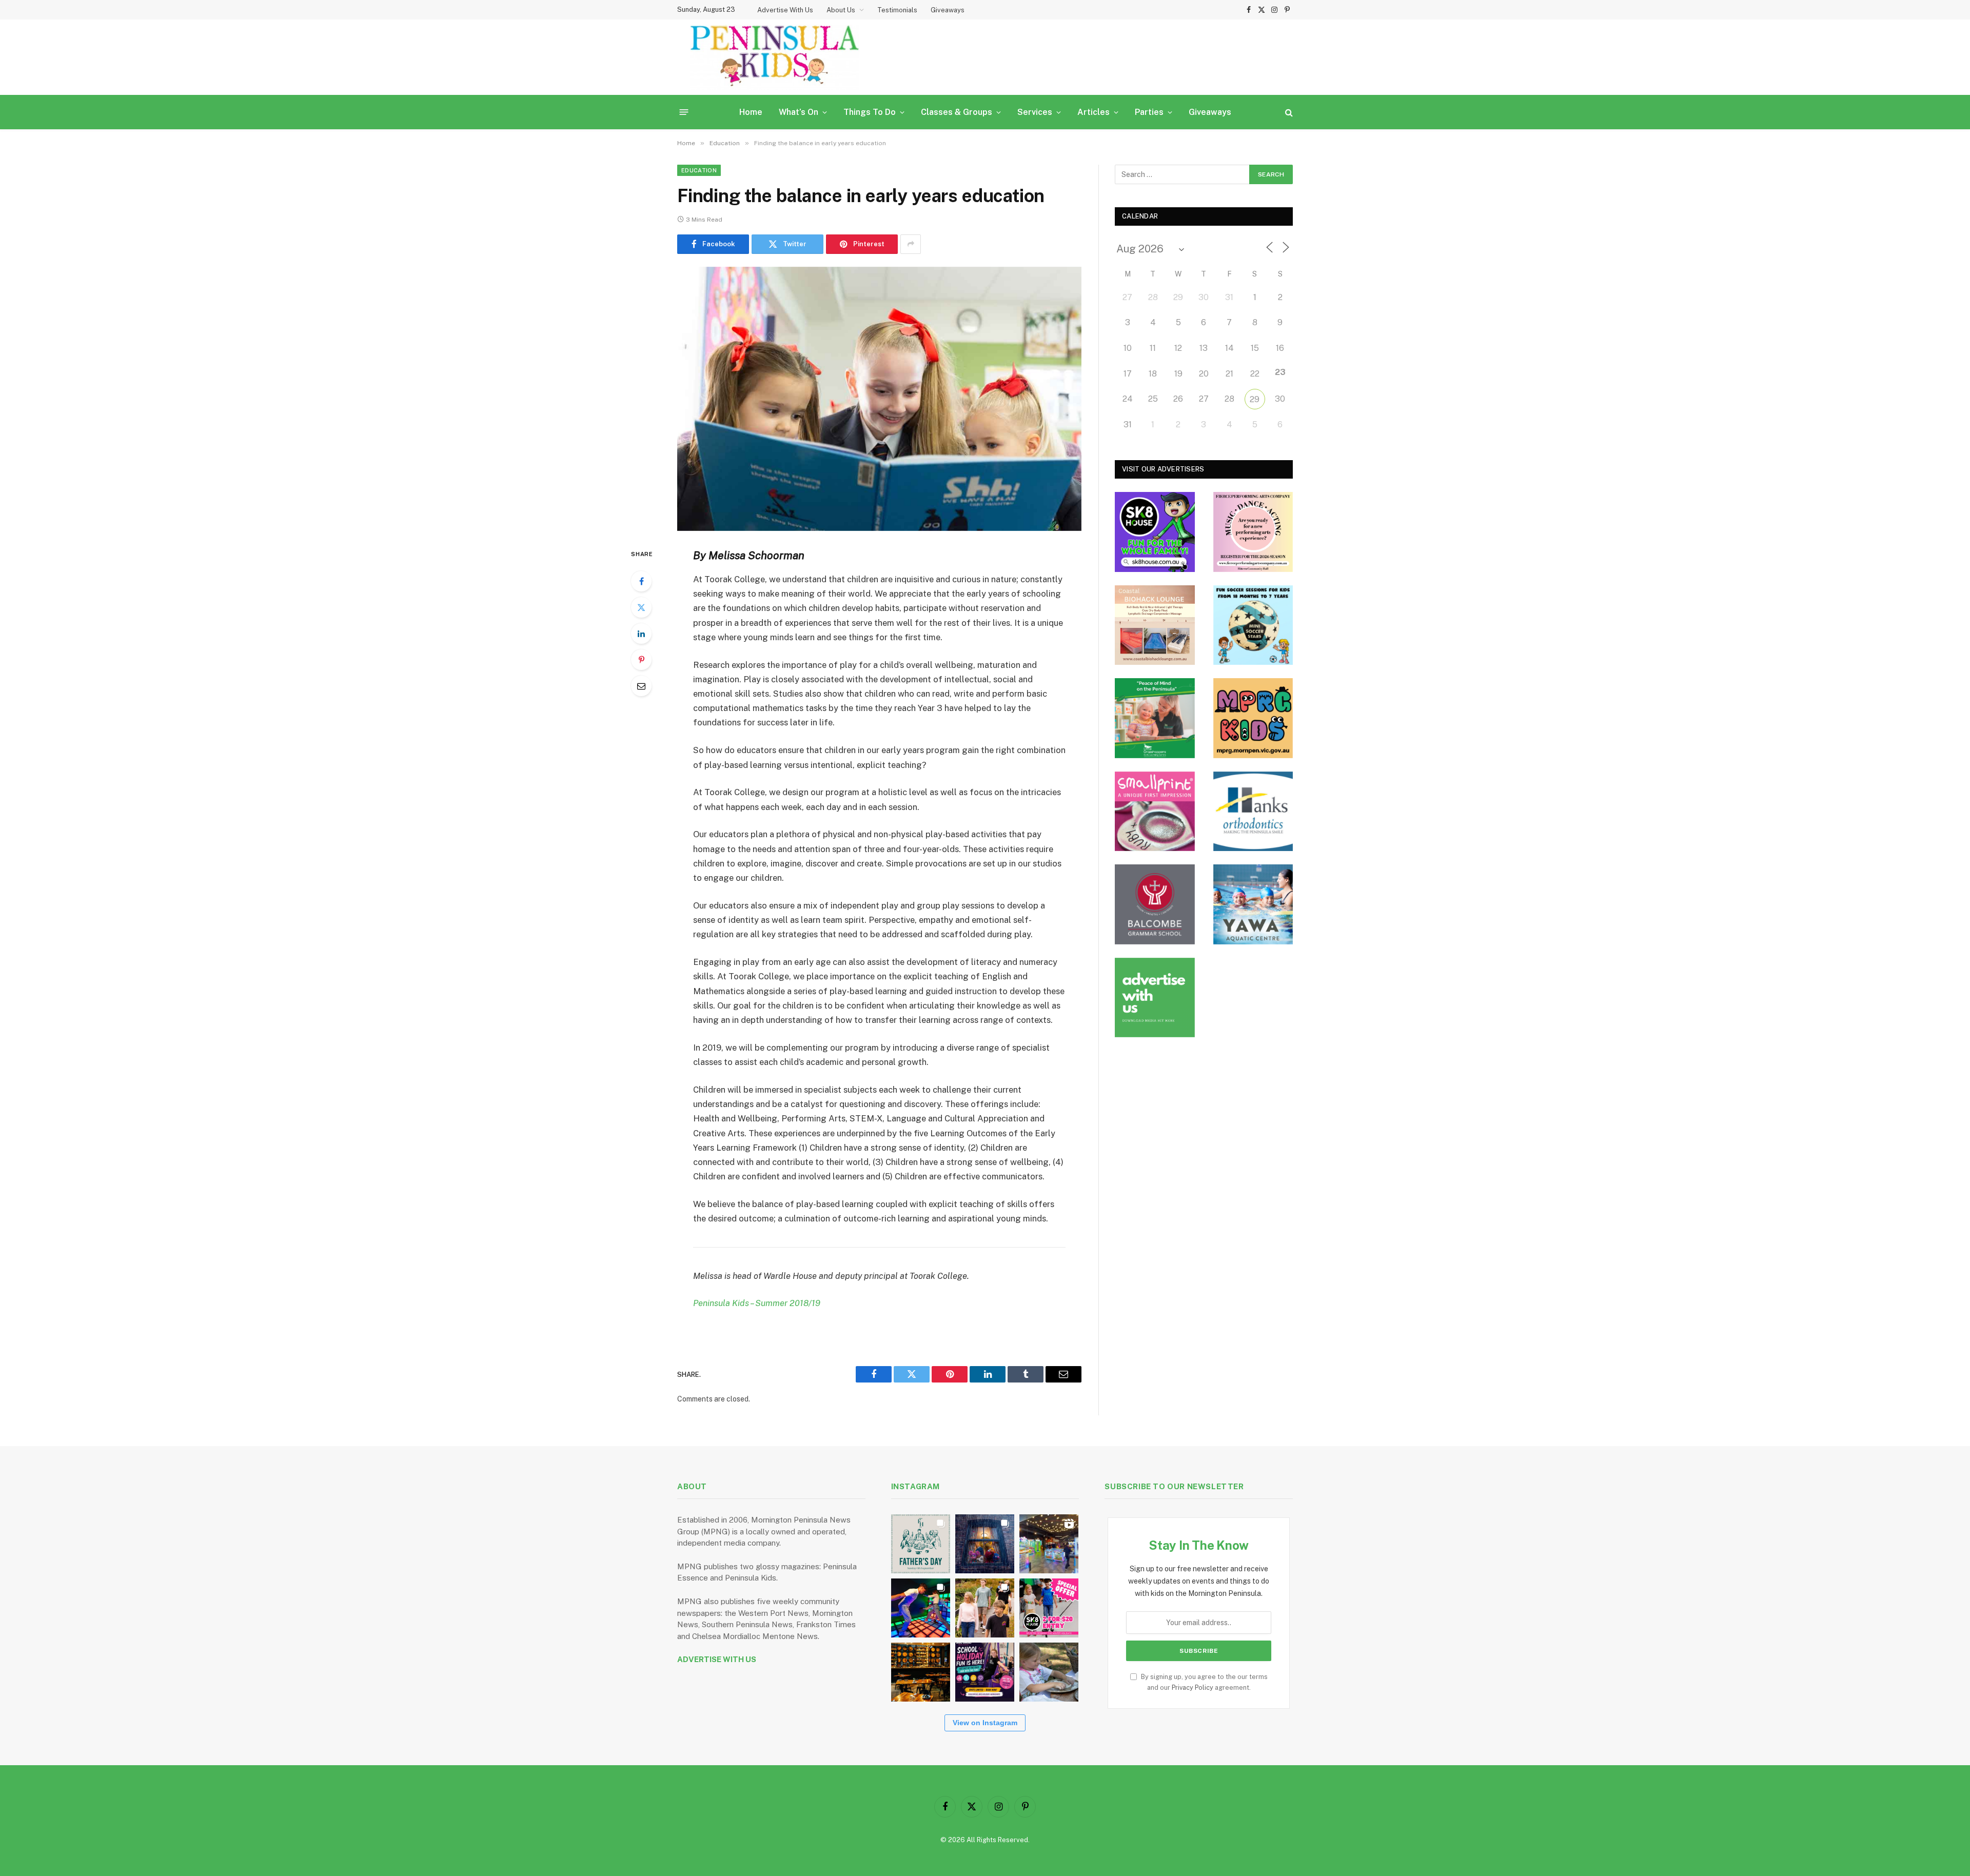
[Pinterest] (641, 660)
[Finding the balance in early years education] (879, 399)
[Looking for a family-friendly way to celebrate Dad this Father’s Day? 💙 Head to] (921, 1544)
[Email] (641, 686)
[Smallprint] (1155, 812)
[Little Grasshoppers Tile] (1155, 718)
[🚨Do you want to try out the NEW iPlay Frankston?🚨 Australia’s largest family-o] (921, 1608)
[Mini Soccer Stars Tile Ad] (1253, 625)
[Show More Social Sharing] (911, 244)
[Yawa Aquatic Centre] (1253, 904)
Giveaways (948, 10)
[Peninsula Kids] (775, 57)
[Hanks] (1253, 812)
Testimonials (897, 10)
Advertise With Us (785, 10)
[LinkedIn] (641, 634)
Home (751, 112)
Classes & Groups (957, 112)
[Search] (1288, 112)
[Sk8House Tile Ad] (1155, 532)
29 (1255, 399)
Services (1035, 112)
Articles (1094, 112)
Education (699, 170)
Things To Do (870, 112)
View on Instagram (985, 1723)
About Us (841, 10)
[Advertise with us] (1155, 998)
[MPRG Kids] (1253, 718)
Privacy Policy (1193, 1687)
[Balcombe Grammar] (1155, 904)
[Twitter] (641, 607)
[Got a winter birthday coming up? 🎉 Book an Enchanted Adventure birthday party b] (985, 1608)
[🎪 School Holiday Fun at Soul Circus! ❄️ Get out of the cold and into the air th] (985, 1672)
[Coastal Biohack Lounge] (1155, 625)
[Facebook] (641, 581)
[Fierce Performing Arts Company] (1253, 532)
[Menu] (684, 112)
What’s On (799, 112)
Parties (1149, 112)
